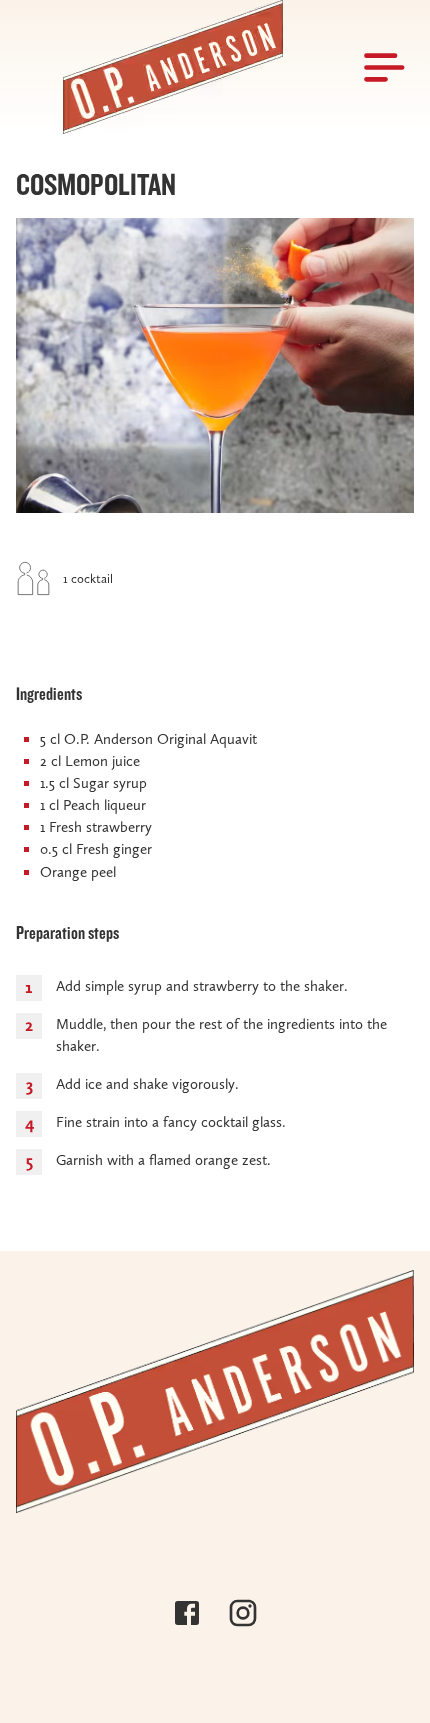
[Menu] (385, 67)
